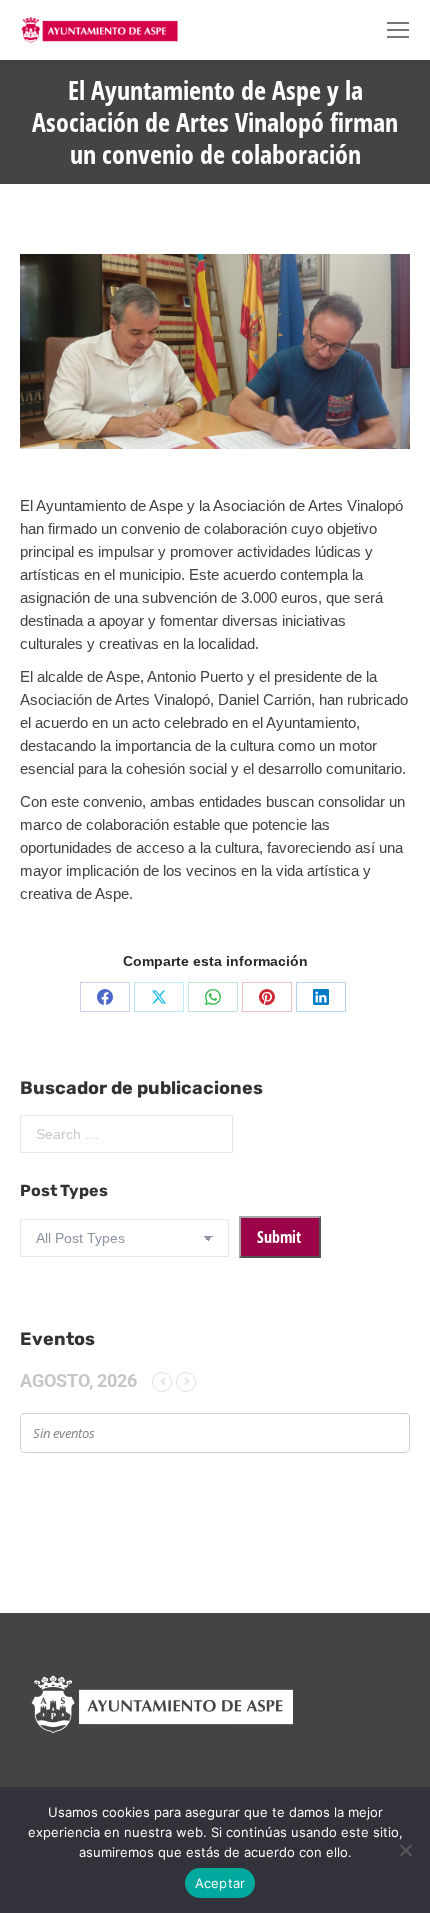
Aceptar (220, 1883)
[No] (405, 1850)
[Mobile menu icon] (398, 30)
